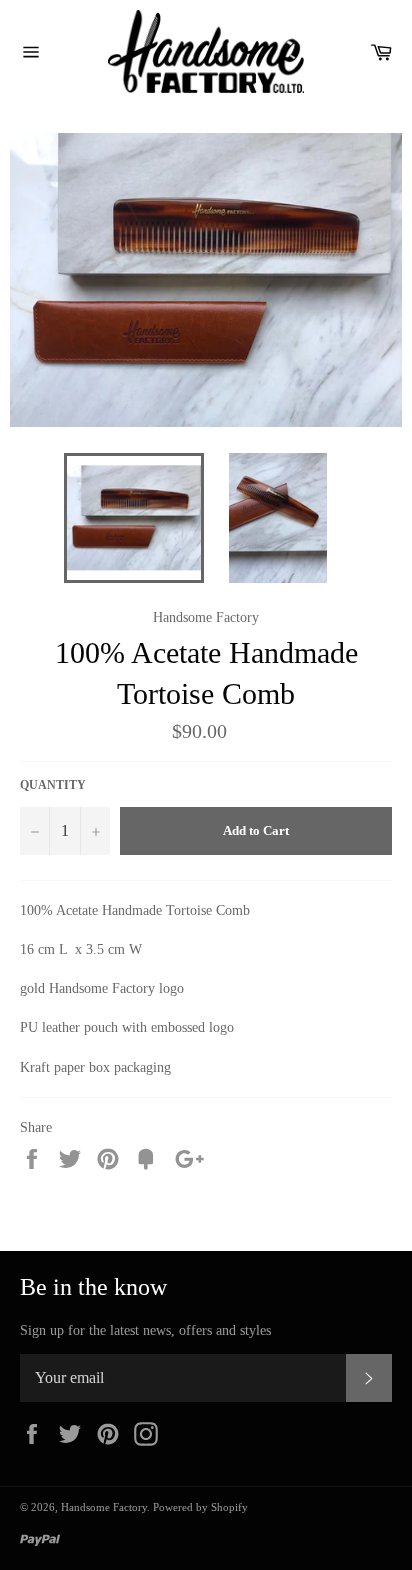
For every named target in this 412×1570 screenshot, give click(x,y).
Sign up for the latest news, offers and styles (145, 1330)
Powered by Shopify (200, 1507)
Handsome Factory (104, 1507)
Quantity (53, 785)
